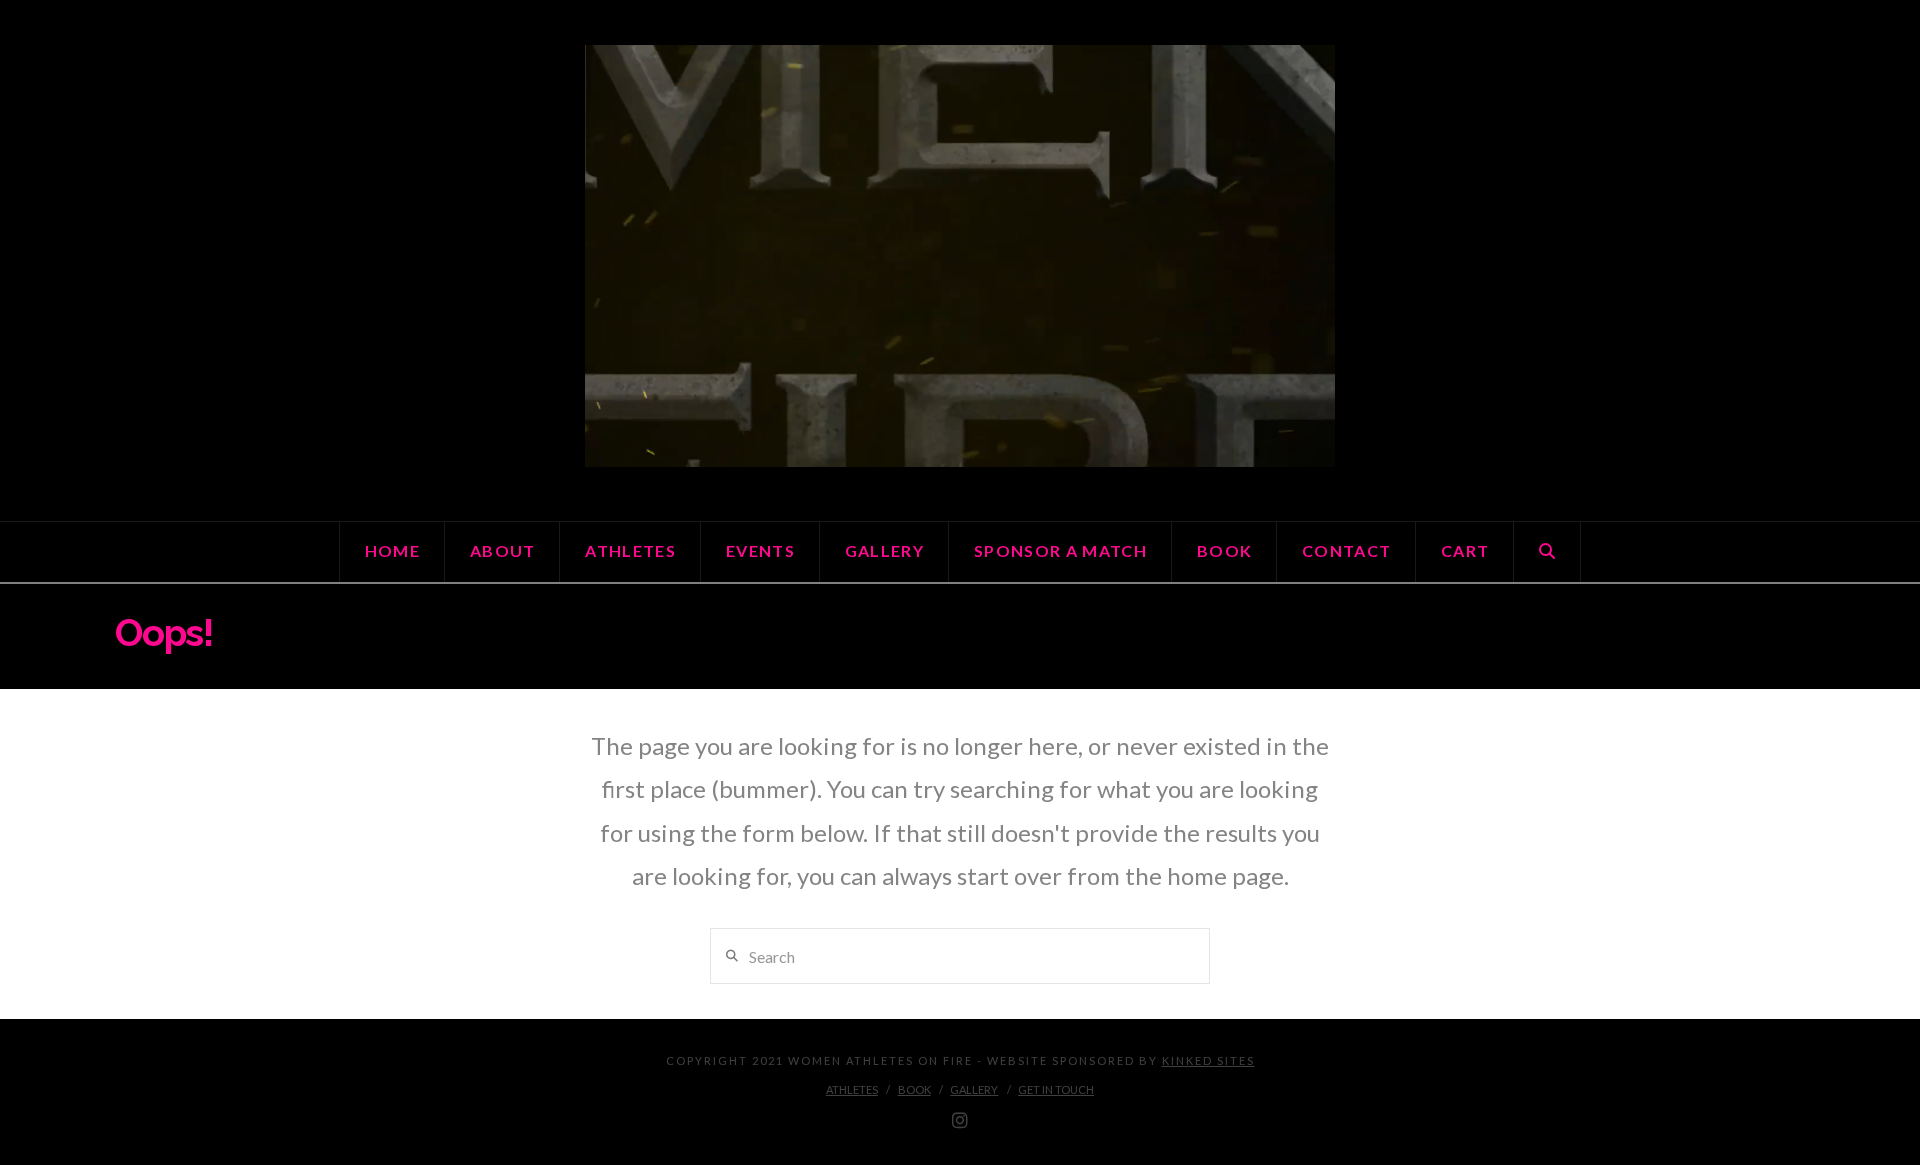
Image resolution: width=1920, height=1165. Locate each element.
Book (914, 1089)
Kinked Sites (1208, 1060)
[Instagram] (960, 1121)
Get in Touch (1056, 1089)
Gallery (974, 1089)
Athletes (852, 1089)
